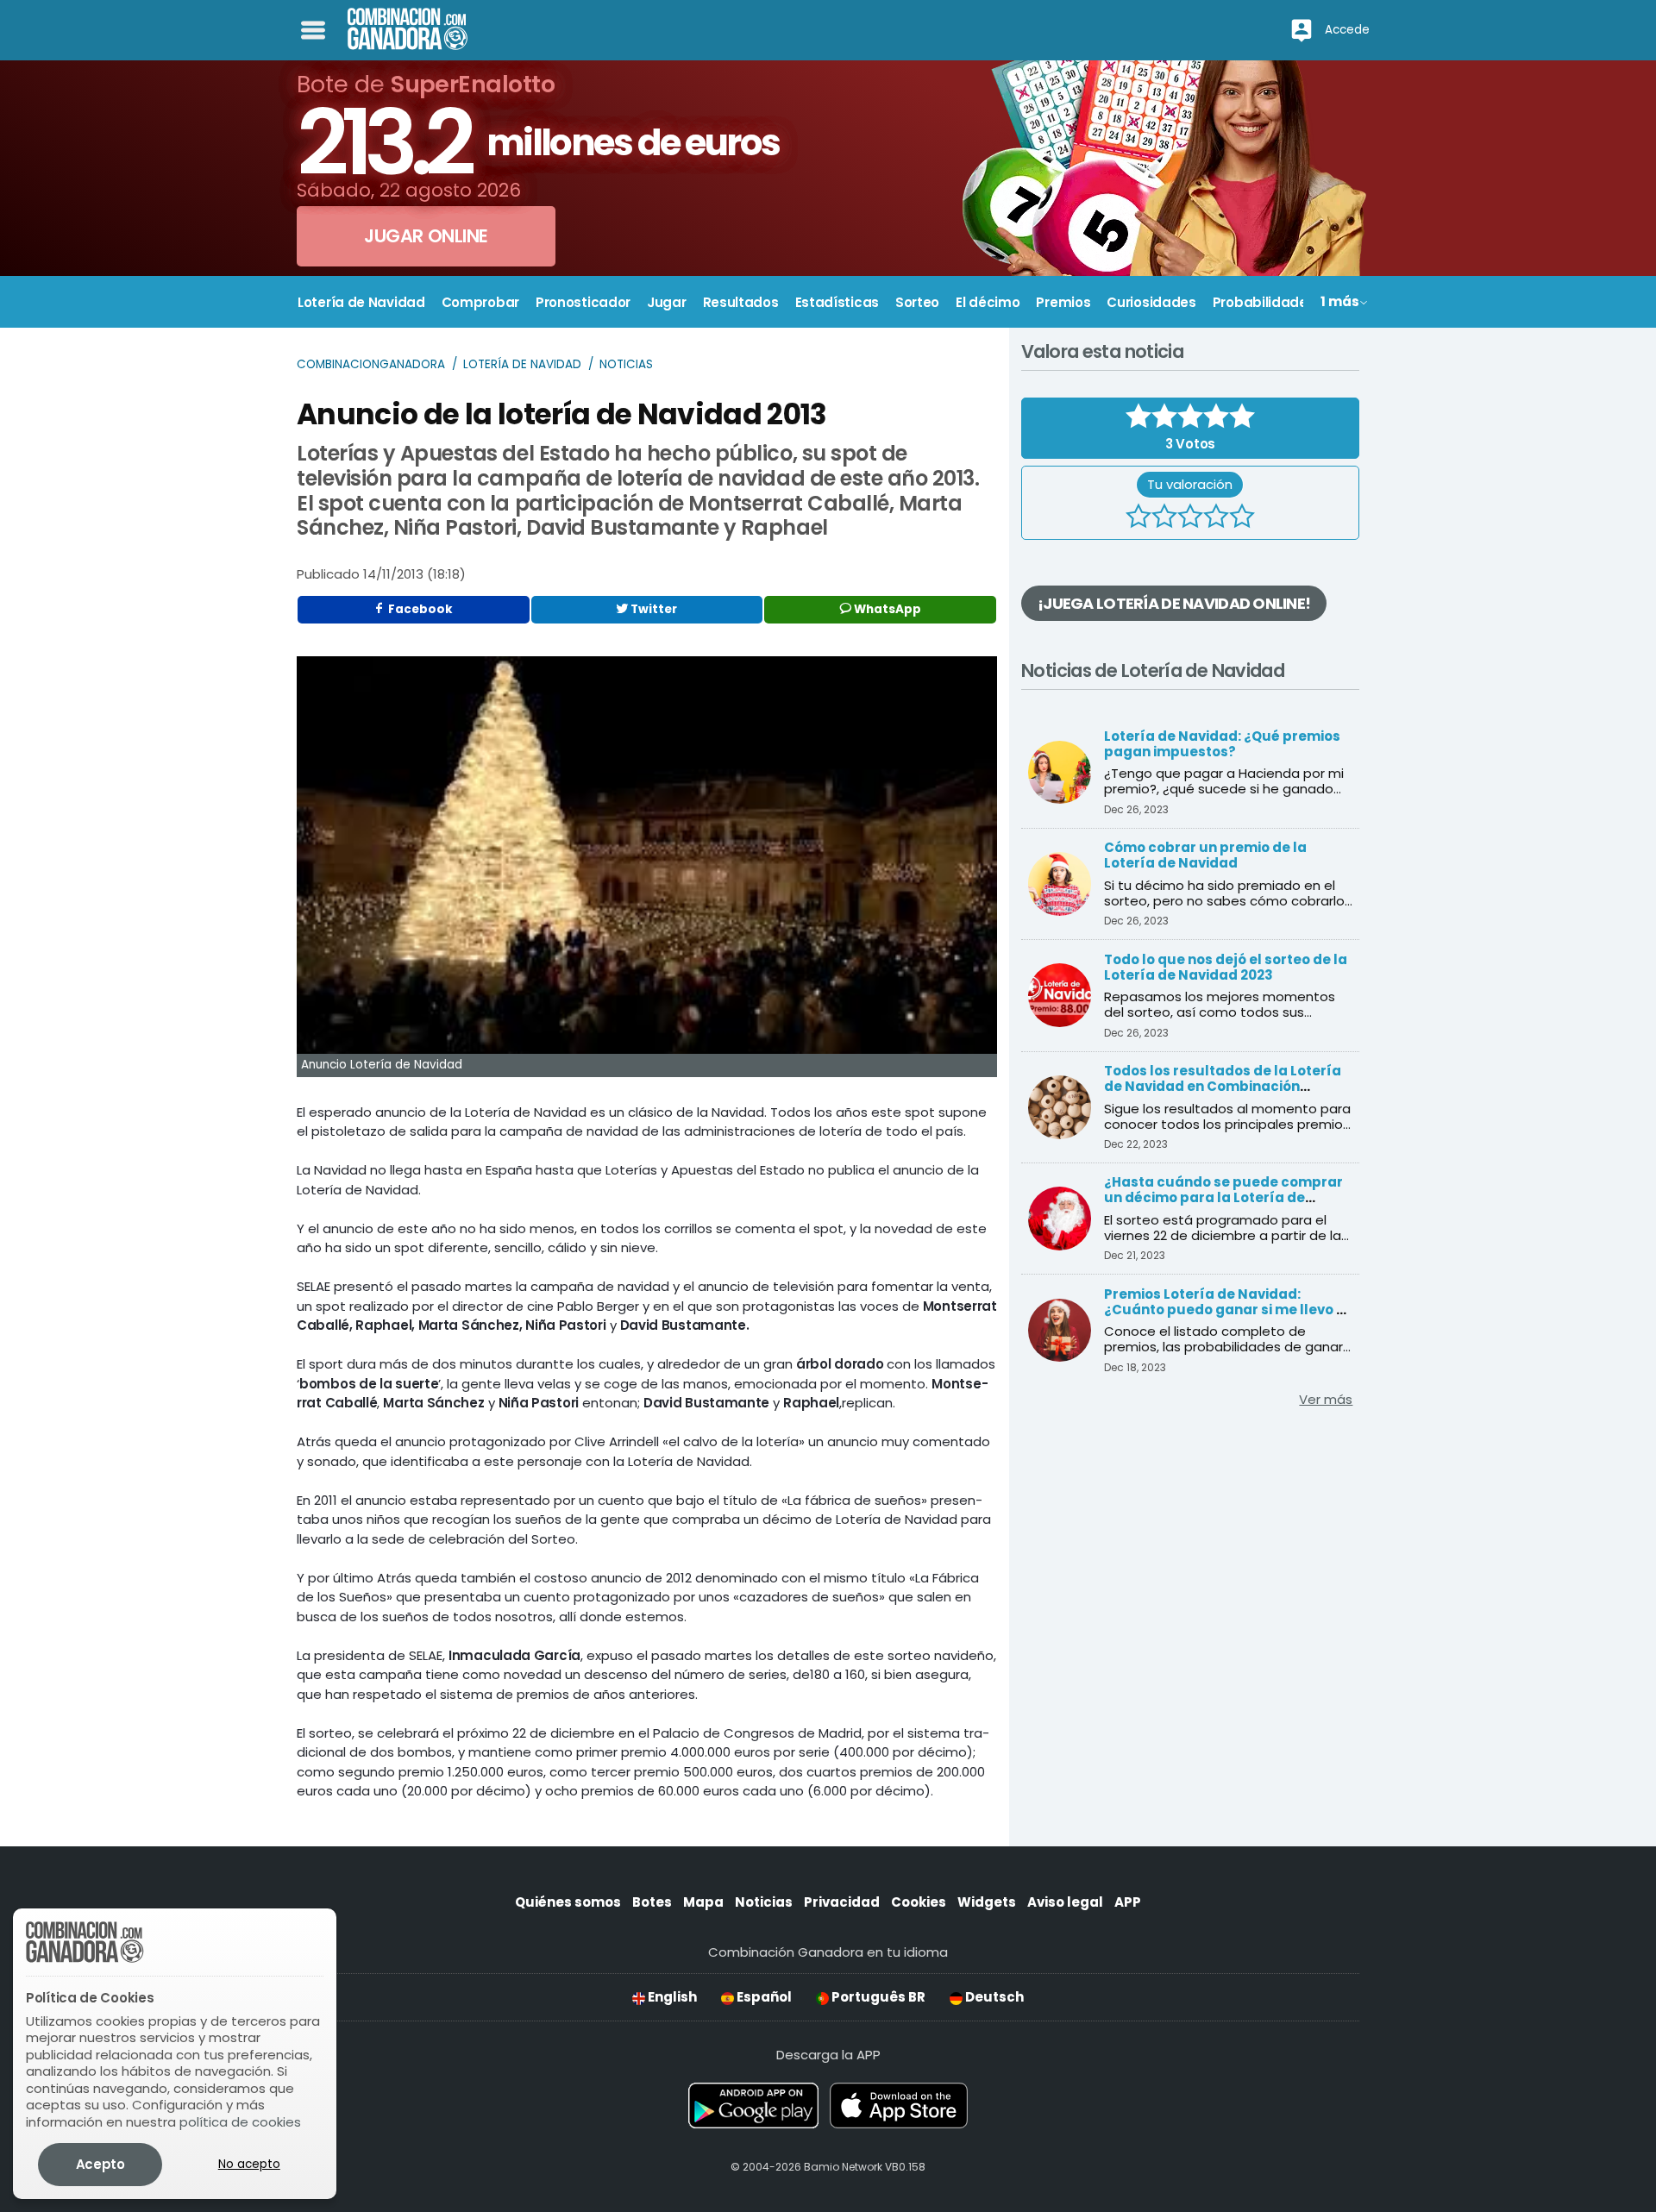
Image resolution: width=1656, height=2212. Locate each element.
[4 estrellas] (1216, 518)
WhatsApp (886, 609)
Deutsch (993, 1997)
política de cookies (240, 2122)
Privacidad (842, 1902)
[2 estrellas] (1164, 518)
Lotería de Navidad (522, 364)
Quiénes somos (568, 1902)
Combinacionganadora (371, 364)
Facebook (419, 609)
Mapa (703, 1902)
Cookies (919, 1902)
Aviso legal (1065, 1902)
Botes (652, 1902)
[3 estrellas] (1190, 518)
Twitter (652, 609)
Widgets (987, 1902)
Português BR (877, 1997)
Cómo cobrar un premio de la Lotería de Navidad (1205, 855)
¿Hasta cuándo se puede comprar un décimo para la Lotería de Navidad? (1223, 1197)
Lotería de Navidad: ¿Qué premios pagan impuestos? (1222, 744)
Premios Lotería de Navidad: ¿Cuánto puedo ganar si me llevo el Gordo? (1226, 1310)
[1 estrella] (1138, 518)
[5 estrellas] (1242, 518)
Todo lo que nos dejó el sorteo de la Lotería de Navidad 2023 (1226, 967)
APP (1128, 1902)
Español (763, 1997)
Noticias (626, 364)
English (671, 1997)
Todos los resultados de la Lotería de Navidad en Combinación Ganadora (1223, 1086)
